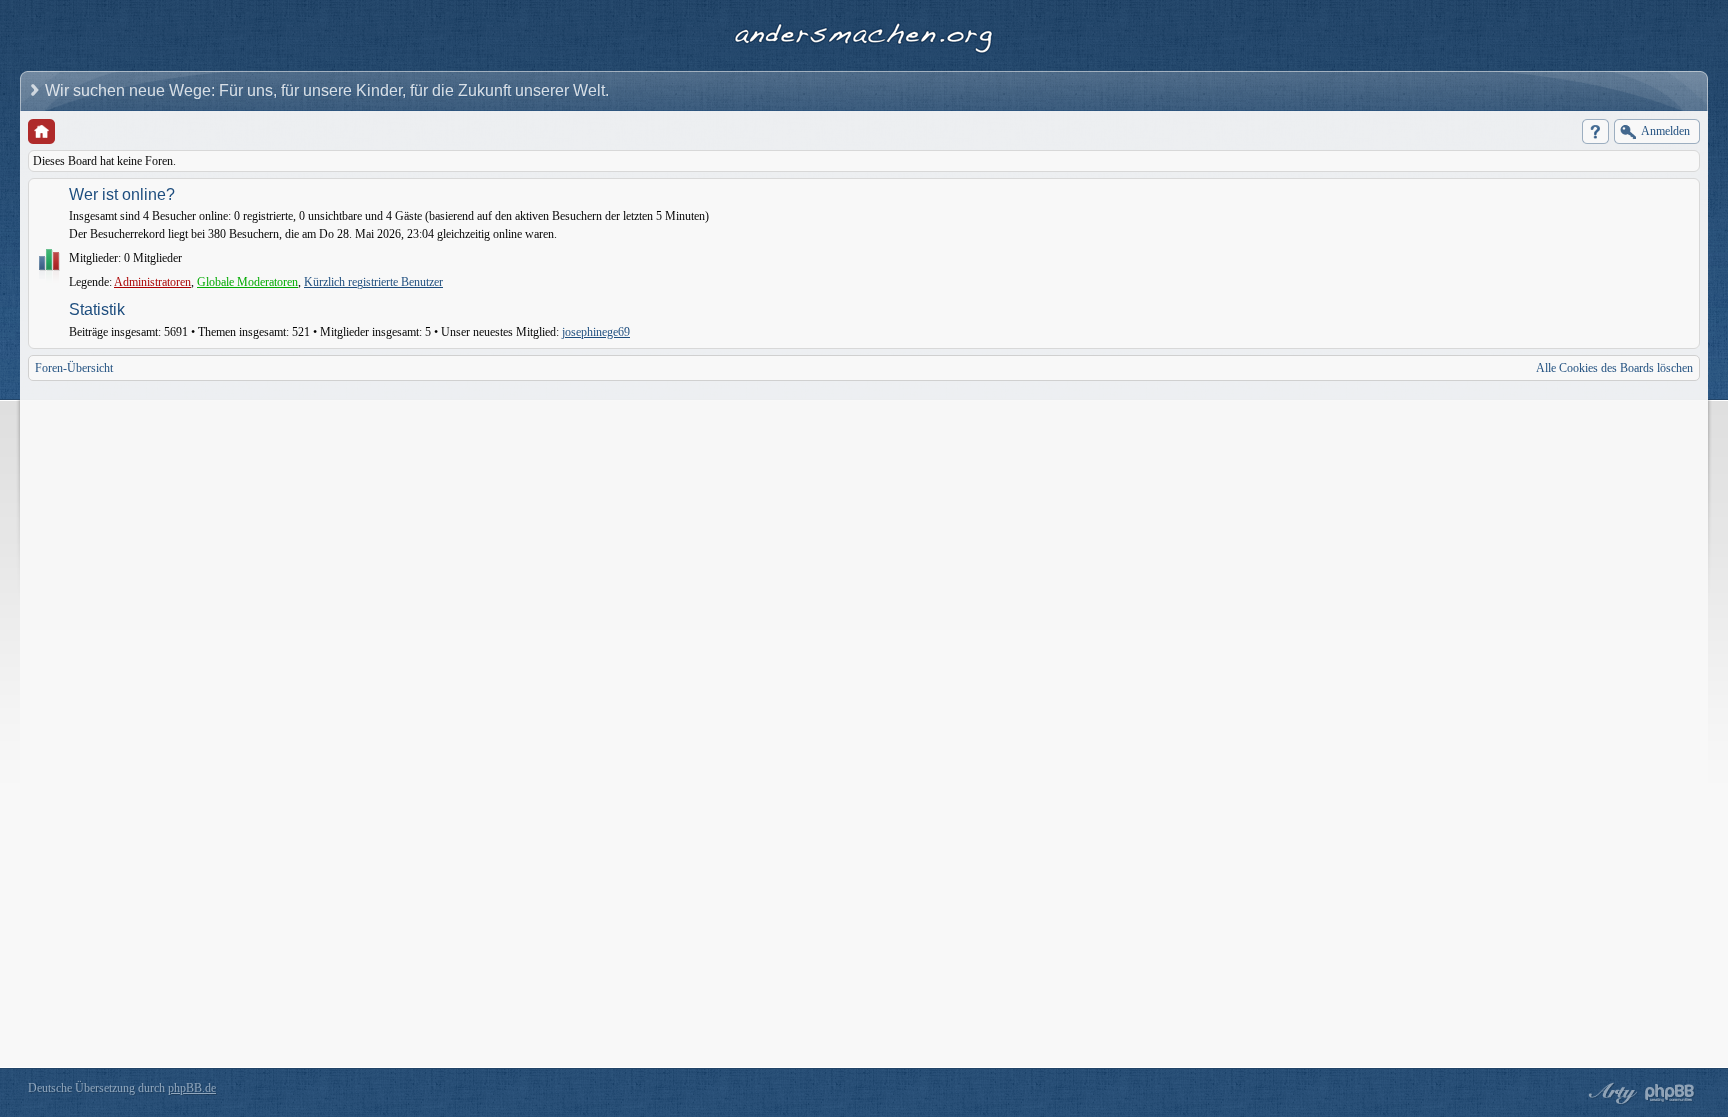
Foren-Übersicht (74, 368)
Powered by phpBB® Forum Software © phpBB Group (1670, 1093)
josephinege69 (596, 332)
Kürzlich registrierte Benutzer (373, 282)
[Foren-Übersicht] (41, 131)
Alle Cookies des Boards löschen (1614, 368)
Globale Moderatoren (247, 282)
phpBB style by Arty (1610, 1093)
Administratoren (152, 282)
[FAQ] (1595, 131)
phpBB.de (192, 1088)
